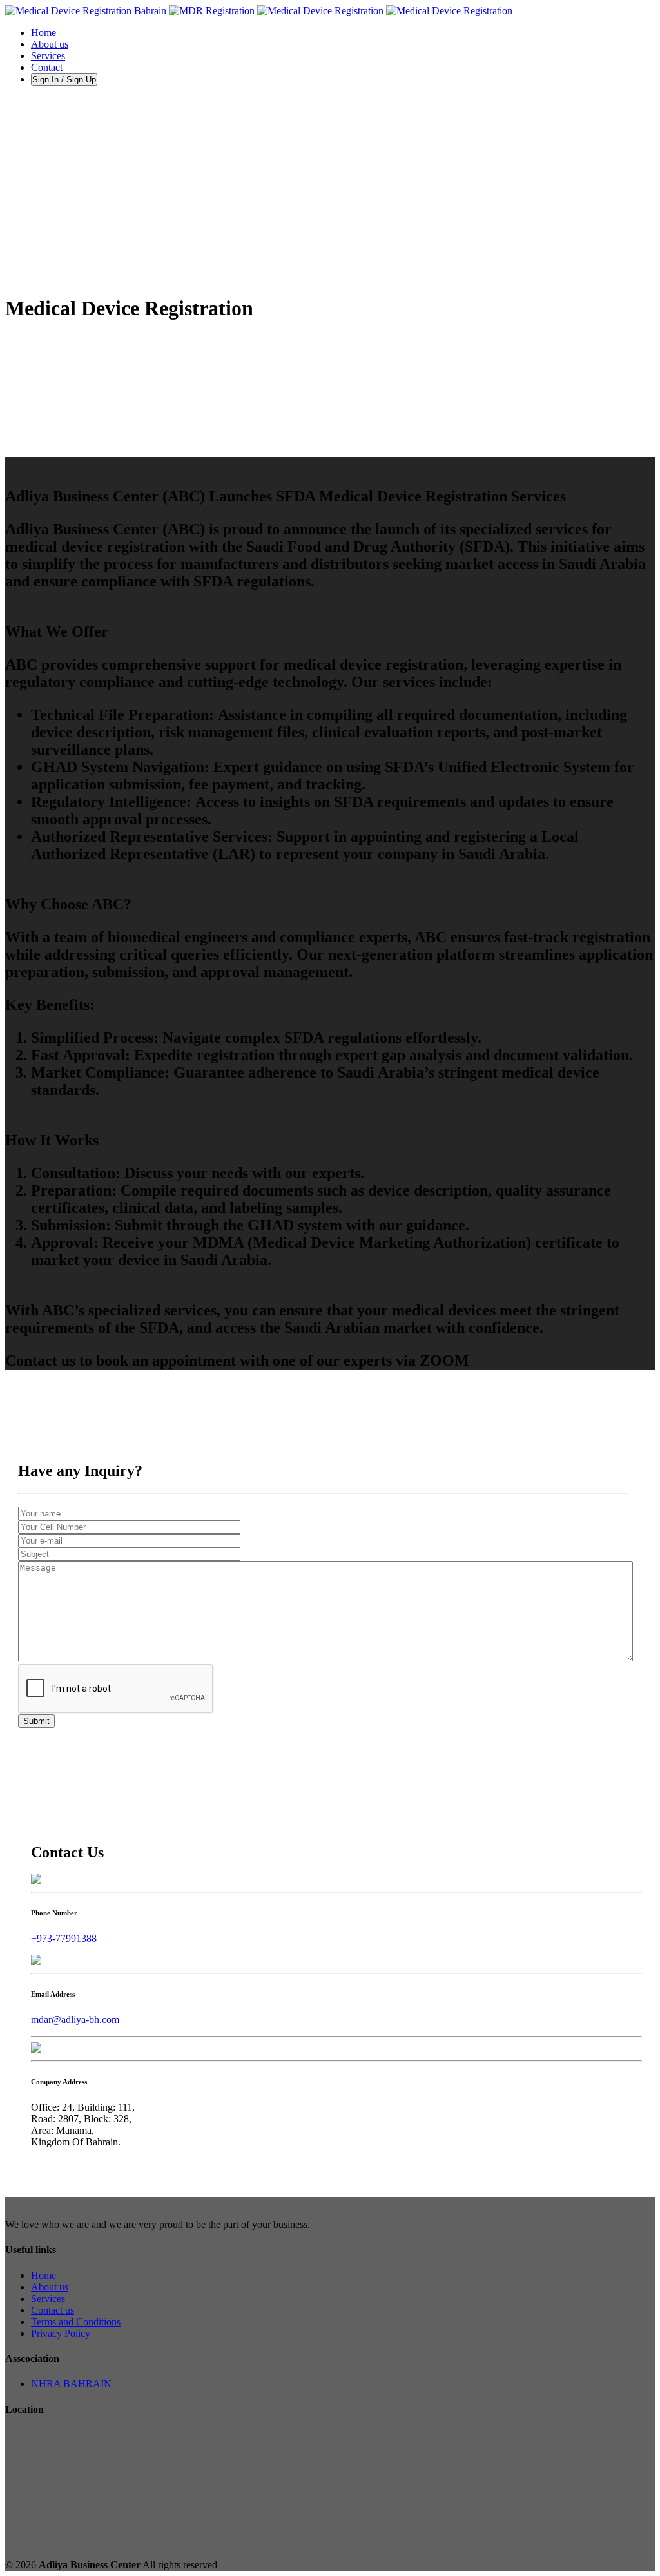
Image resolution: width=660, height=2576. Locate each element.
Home (44, 2275)
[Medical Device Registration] (259, 11)
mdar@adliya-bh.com (75, 2019)
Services (48, 2299)
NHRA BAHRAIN (71, 2384)
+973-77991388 (64, 1938)
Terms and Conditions (76, 2322)
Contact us (53, 2310)
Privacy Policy (61, 2333)
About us (50, 2287)
